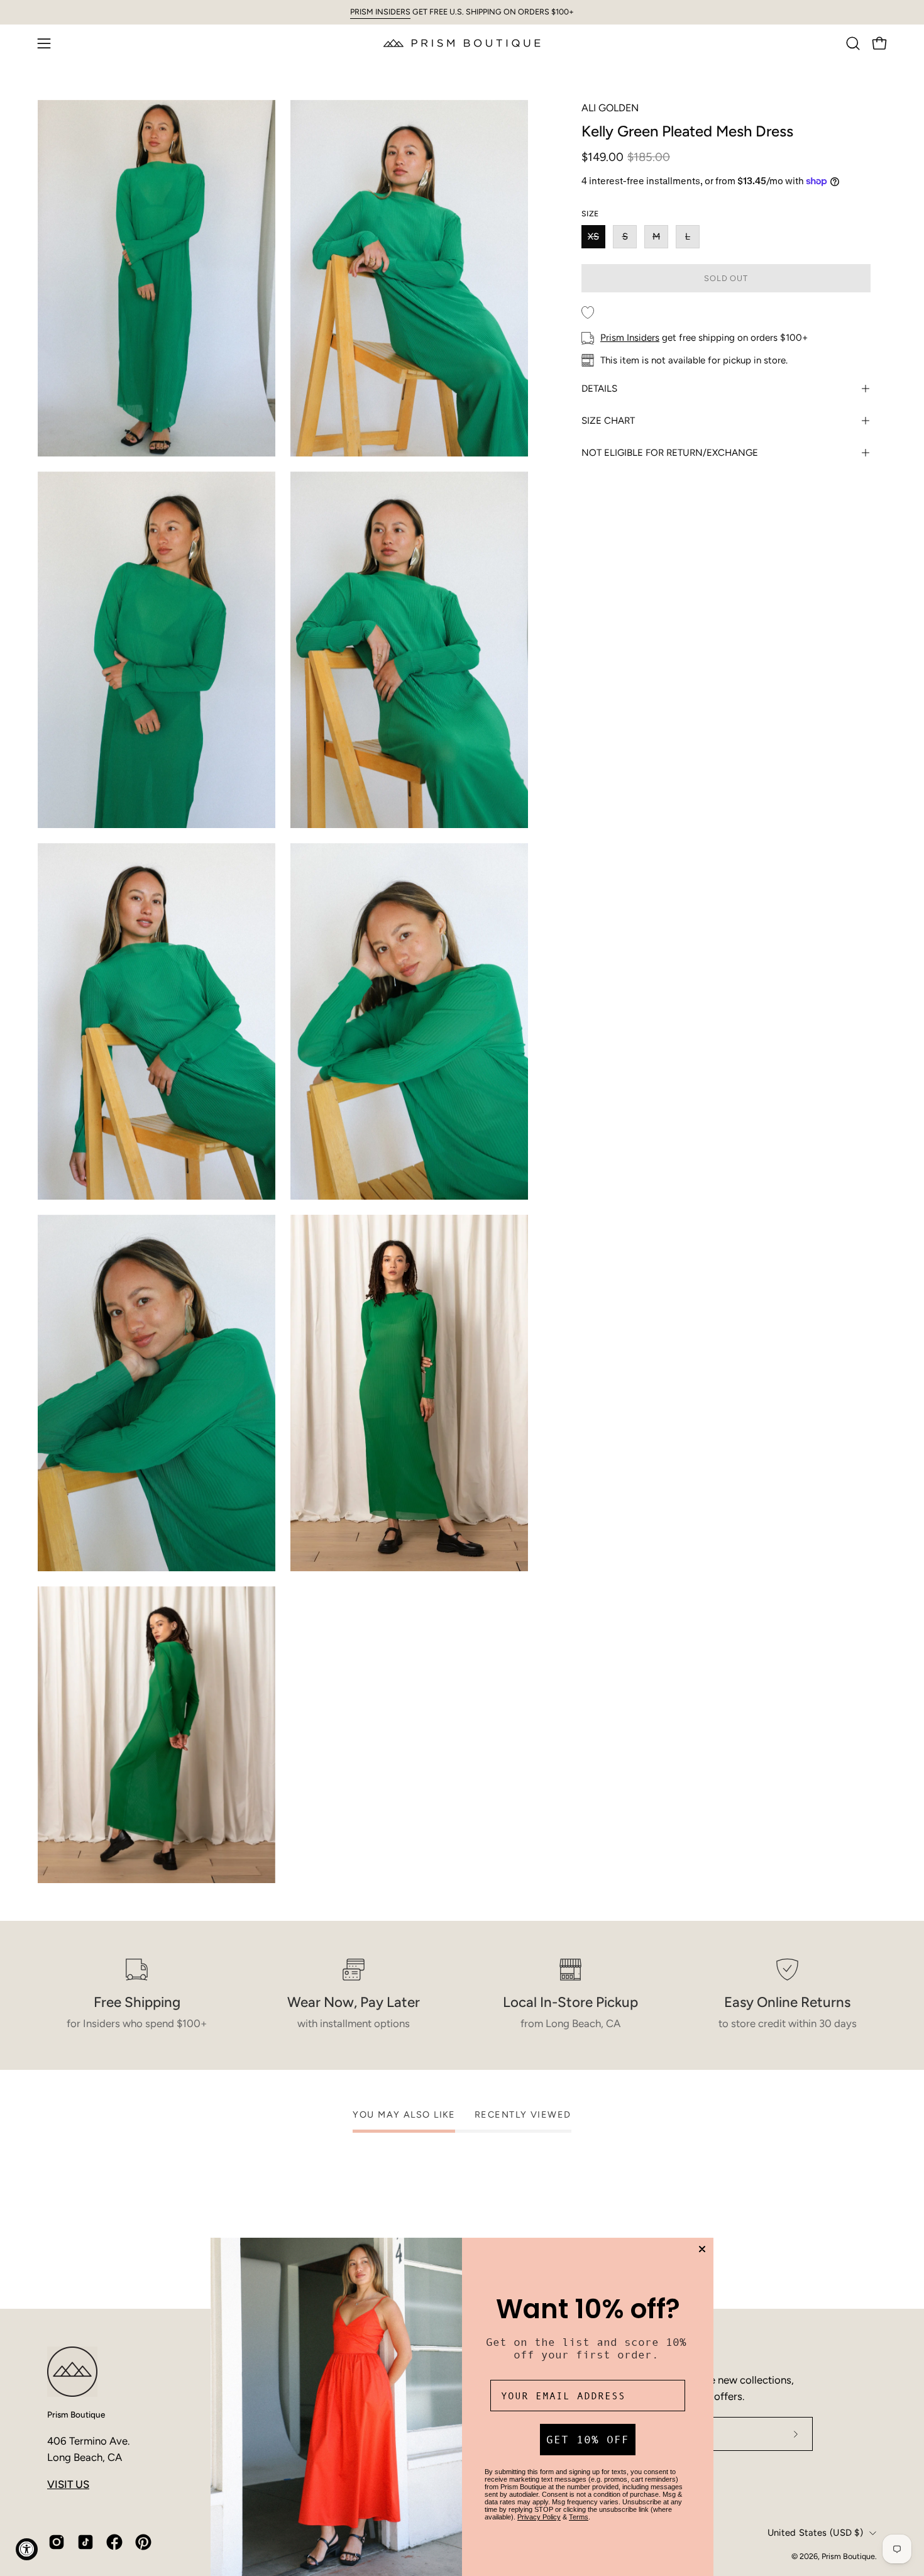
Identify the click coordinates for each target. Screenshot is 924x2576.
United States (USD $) (815, 2533)
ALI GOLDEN (610, 108)
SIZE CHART (608, 421)
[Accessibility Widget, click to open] (27, 2549)
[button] (853, 43)
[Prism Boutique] (462, 43)
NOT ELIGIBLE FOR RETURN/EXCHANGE (670, 453)
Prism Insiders (630, 338)
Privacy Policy (539, 2517)
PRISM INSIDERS (380, 12)
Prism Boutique (76, 2414)
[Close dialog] (702, 2249)
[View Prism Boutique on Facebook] (114, 2542)
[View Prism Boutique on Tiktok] (85, 2542)
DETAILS (599, 389)
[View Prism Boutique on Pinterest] (143, 2542)
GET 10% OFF (588, 2440)
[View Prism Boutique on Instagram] (57, 2542)
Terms (579, 2517)
